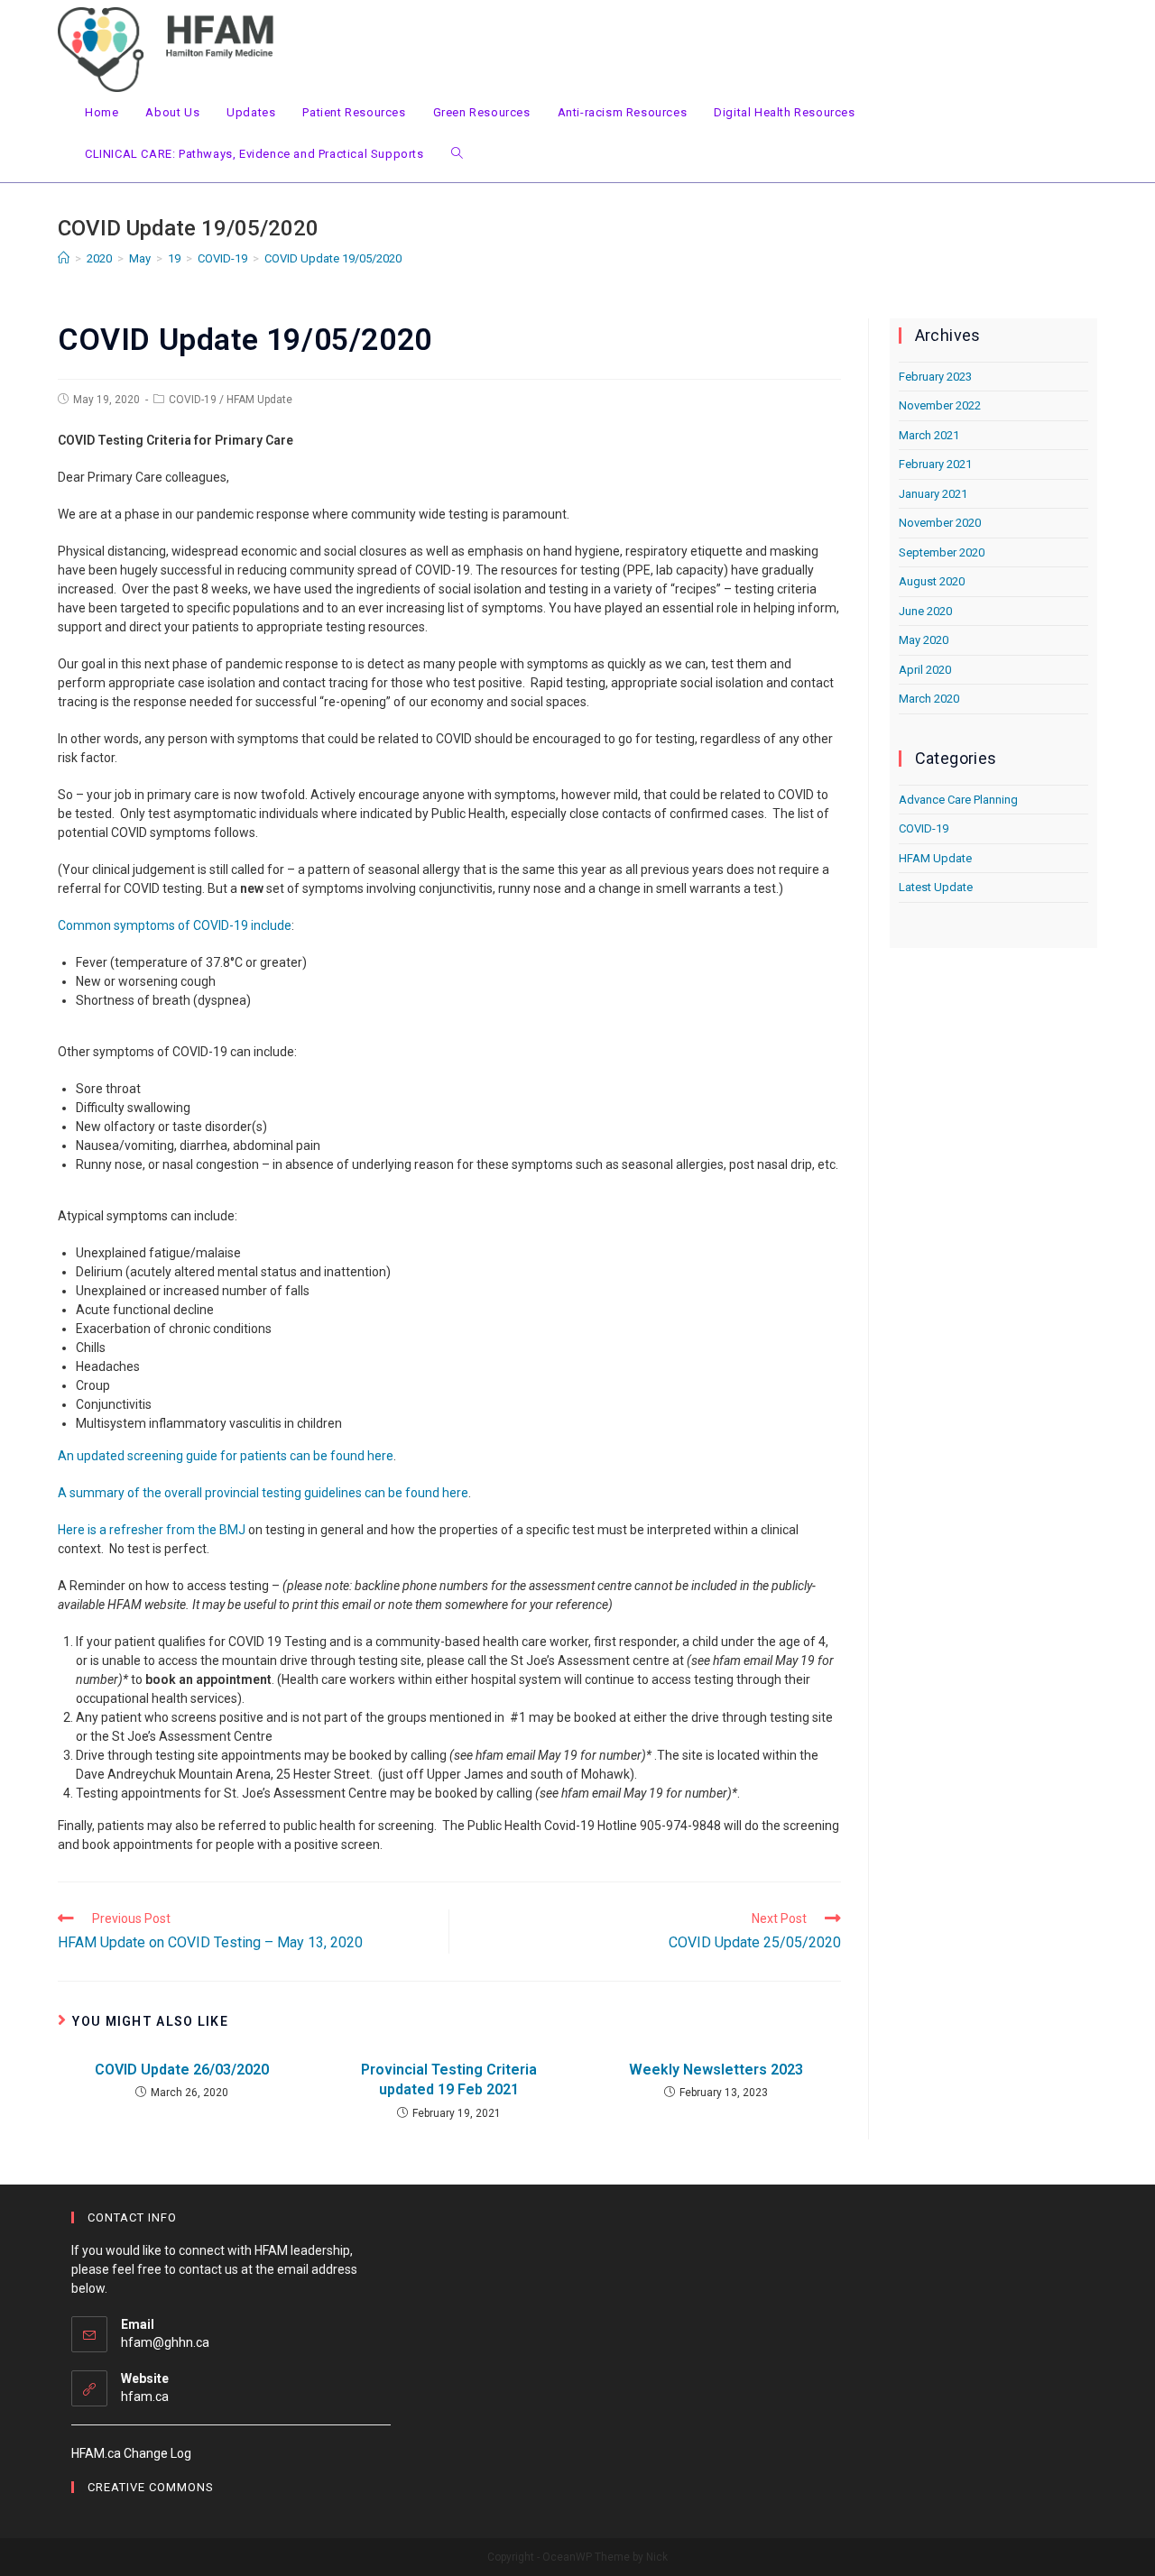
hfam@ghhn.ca (165, 2342)
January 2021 (933, 494)
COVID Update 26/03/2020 (182, 2070)
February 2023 (935, 377)
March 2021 (929, 435)
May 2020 (924, 640)
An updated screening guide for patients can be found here (226, 1456)
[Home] (64, 258)
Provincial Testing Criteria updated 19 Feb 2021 (449, 2079)
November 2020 (940, 523)
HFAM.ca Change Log (131, 2453)
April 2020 (925, 670)
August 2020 (932, 581)
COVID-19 (193, 400)
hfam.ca (145, 2397)
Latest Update (936, 887)
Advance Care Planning (958, 800)
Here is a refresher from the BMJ (152, 1530)
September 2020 (942, 552)
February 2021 (935, 464)
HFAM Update (259, 400)
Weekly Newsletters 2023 (716, 2070)
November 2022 (940, 405)
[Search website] (457, 154)
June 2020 (925, 611)
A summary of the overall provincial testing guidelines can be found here (263, 1493)
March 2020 (929, 699)
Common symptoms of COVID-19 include (175, 925)
